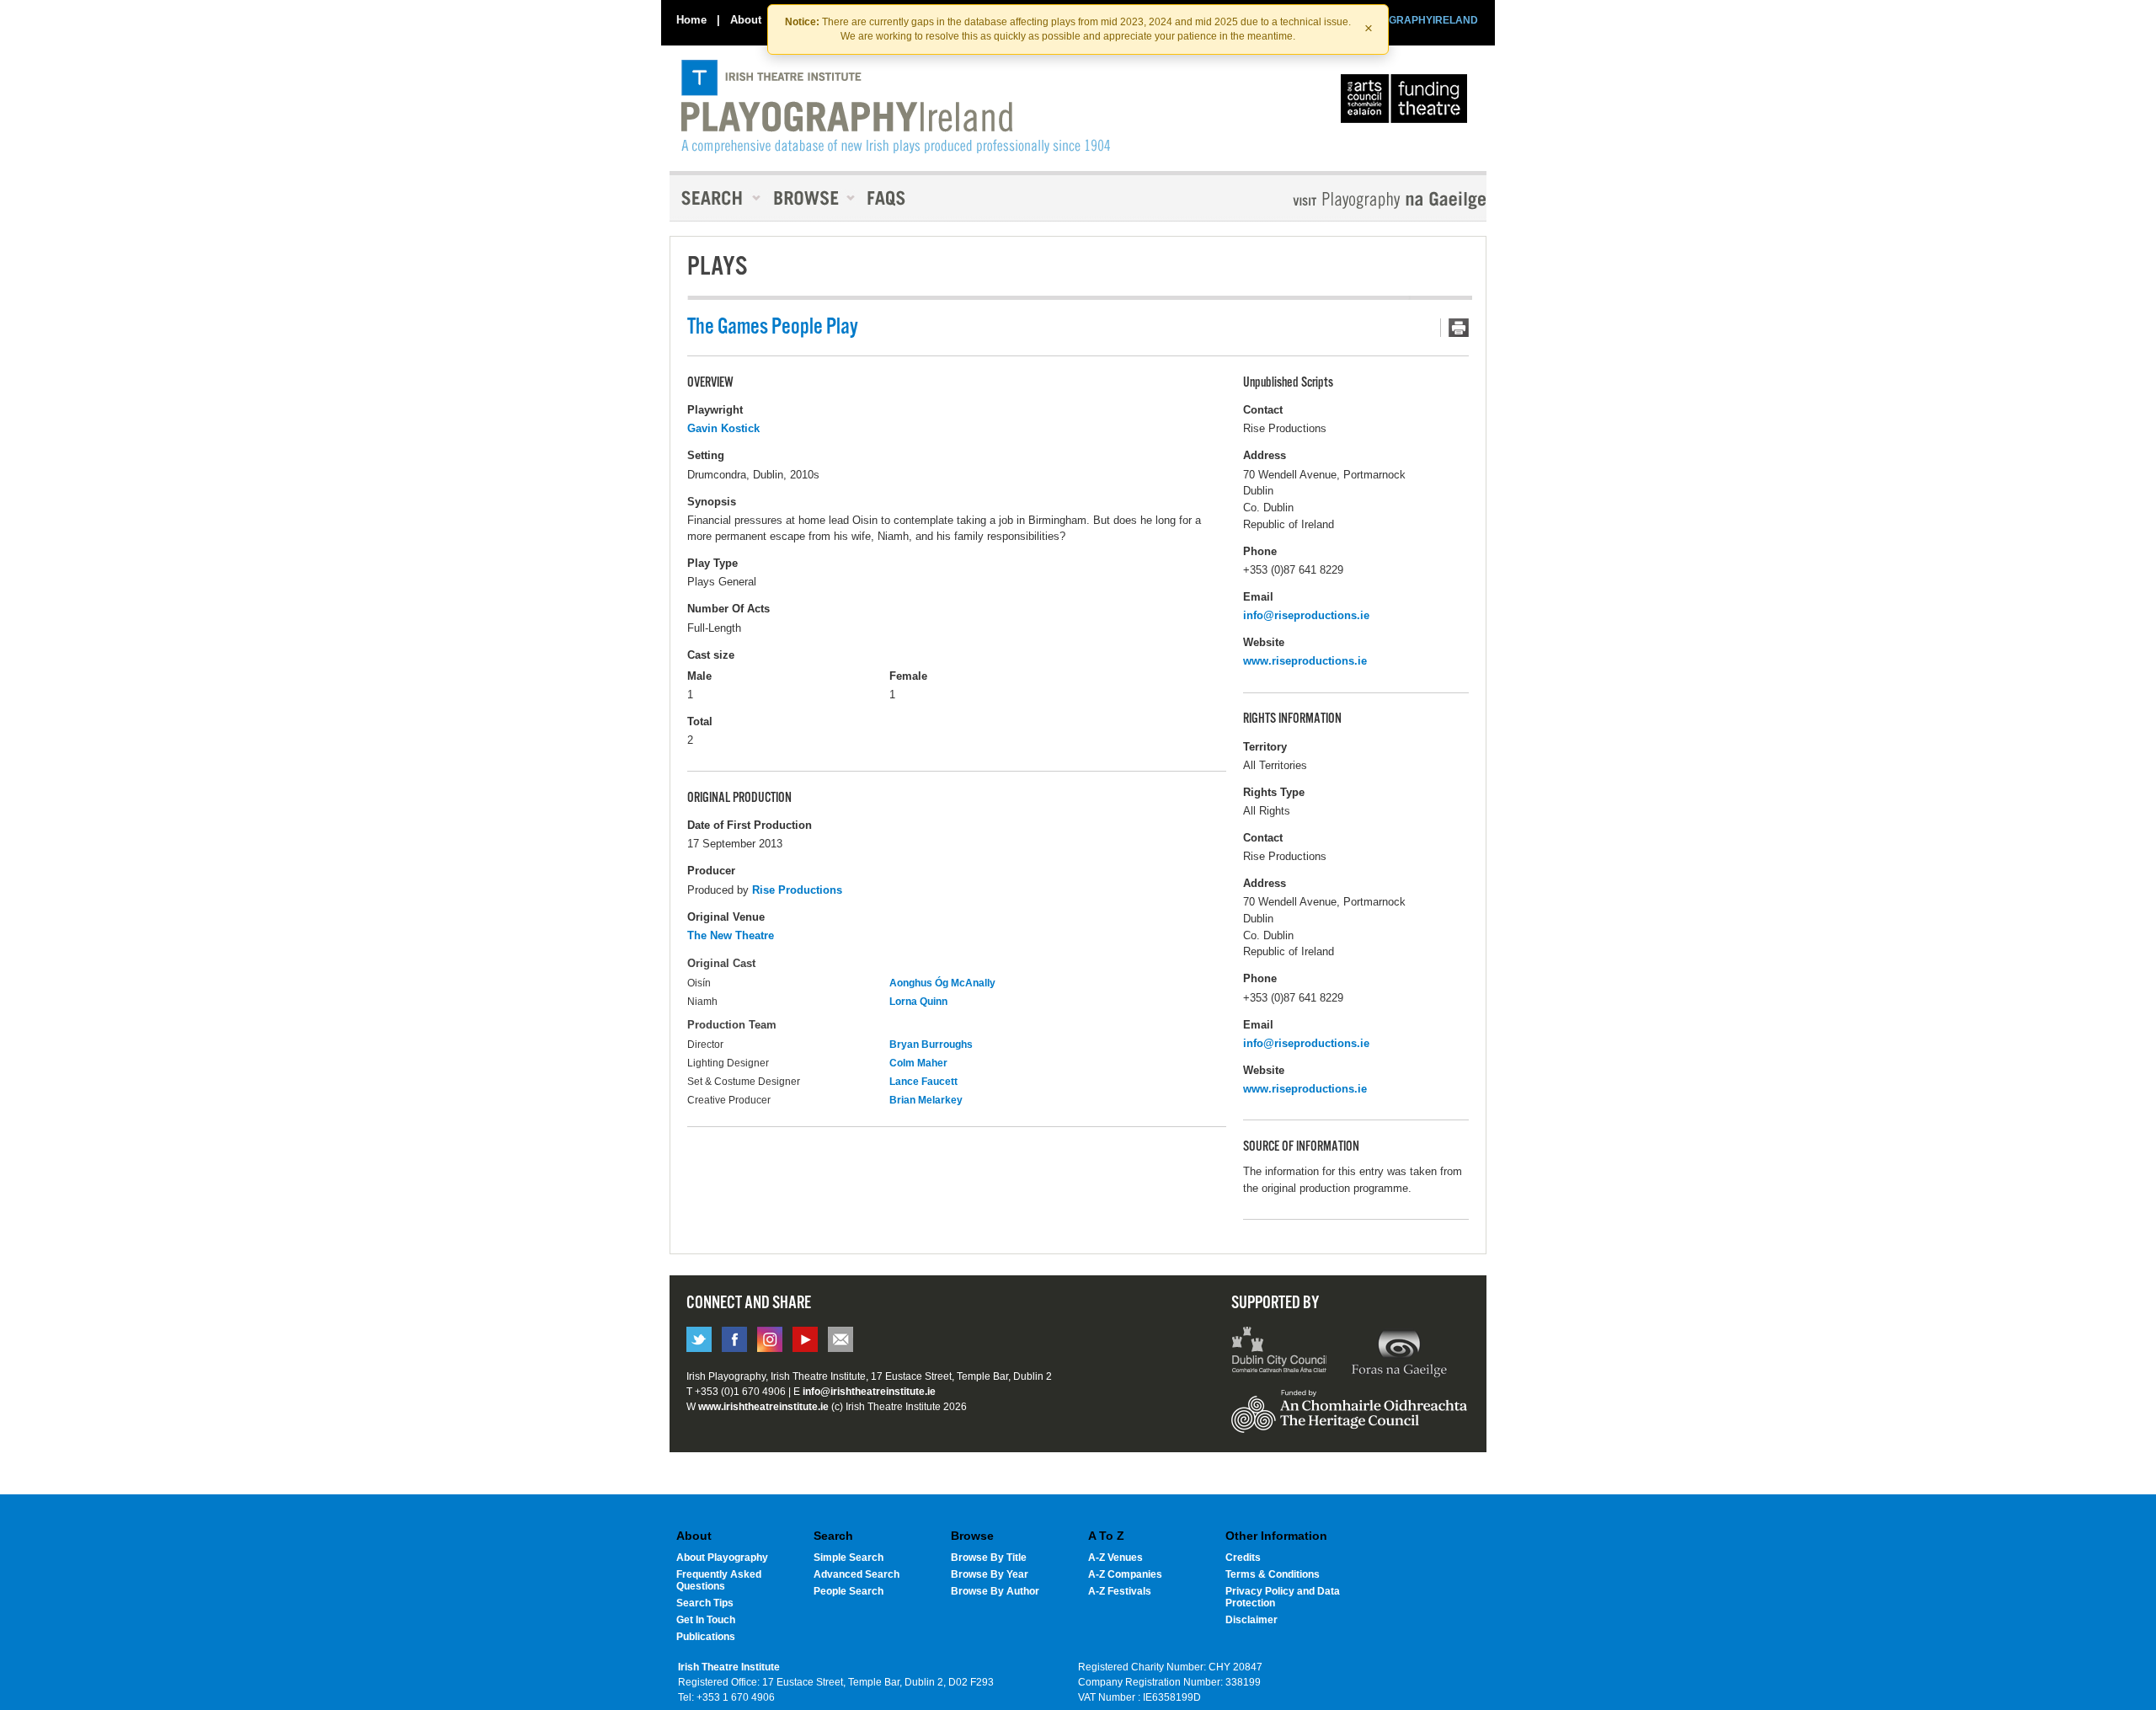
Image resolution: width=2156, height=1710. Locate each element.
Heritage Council (1349, 1419)
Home (691, 20)
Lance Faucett (923, 1082)
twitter (699, 1339)
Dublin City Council (1280, 1352)
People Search (849, 1591)
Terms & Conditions (1273, 1574)
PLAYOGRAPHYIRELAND (1417, 20)
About (746, 20)
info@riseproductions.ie (1306, 615)
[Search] (716, 198)
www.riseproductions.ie (1305, 661)
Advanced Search (857, 1574)
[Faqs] (888, 198)
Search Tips (705, 1603)
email (841, 1339)
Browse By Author (995, 1591)
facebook (734, 1339)
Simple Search (849, 1558)
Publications (706, 1637)
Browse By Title (989, 1558)
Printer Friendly (1454, 328)
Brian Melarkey (926, 1100)
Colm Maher (918, 1063)
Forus (1399, 1352)
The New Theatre (731, 935)
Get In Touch (706, 1620)
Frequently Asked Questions (719, 1580)
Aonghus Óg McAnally (942, 983)
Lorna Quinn (918, 1002)
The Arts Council (1407, 103)
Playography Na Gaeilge (1341, 200)
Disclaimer (1251, 1620)
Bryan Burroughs (931, 1045)
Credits (1243, 1558)
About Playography (722, 1558)
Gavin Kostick (723, 428)
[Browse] (808, 198)
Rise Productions (797, 890)
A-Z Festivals (1120, 1591)
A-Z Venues (1115, 1558)
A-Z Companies (1125, 1574)
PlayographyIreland (896, 107)
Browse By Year (990, 1574)
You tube (805, 1339)
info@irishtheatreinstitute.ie (869, 1392)
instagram (770, 1339)
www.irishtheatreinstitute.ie (763, 1407)
